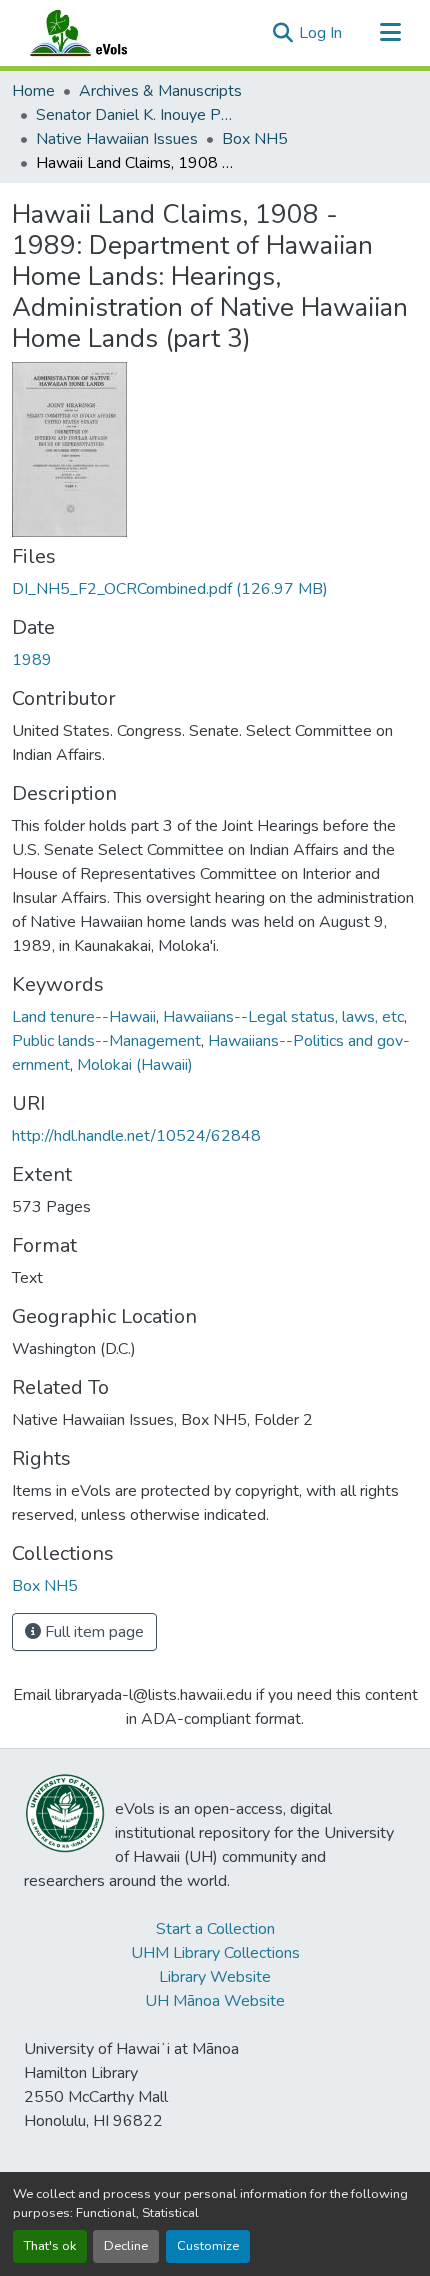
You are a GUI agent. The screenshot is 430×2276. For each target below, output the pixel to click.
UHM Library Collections (215, 1953)
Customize (208, 2246)
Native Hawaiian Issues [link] (117, 139)
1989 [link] (32, 660)
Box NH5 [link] (255, 139)
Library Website (215, 1977)
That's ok (50, 2246)
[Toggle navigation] (390, 33)
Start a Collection (215, 1929)
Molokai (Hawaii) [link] (135, 1065)
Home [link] (33, 91)
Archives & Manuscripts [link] (160, 91)
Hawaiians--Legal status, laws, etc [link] (283, 1017)
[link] (215, 589)
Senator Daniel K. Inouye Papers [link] (136, 115)
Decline (126, 2246)
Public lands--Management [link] (106, 1041)
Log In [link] (320, 33)
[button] (98, 33)
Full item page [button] (92, 1632)
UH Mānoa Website (215, 2001)
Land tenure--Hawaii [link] (84, 1017)
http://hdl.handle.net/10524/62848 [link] (136, 1136)
